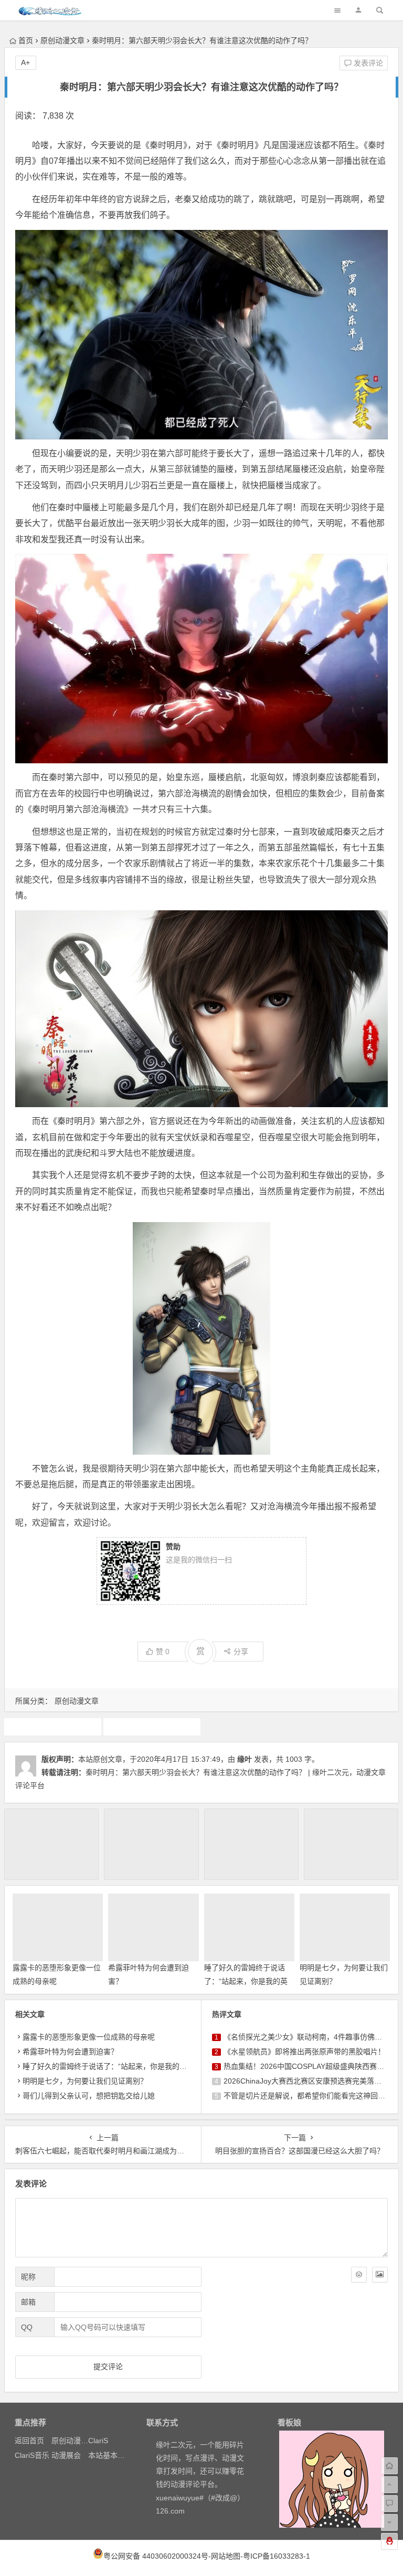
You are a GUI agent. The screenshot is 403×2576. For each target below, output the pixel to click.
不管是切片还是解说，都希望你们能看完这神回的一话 (312, 2096)
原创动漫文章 (62, 40)
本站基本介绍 (110, 2455)
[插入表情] (359, 2275)
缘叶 (245, 1759)
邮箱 (28, 2302)
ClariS (98, 2441)
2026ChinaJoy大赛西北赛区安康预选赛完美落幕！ (306, 2081)
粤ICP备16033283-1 (277, 2556)
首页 (26, 40)
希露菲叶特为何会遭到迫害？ (70, 2052)
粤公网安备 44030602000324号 (156, 2556)
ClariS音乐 (32, 2455)
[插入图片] (380, 2275)
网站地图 (226, 2556)
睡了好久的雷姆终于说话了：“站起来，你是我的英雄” (246, 1981)
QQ (27, 2327)
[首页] (389, 2466)
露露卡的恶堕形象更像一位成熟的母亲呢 (89, 2037)
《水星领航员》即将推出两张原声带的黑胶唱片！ (304, 2052)
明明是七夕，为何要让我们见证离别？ (85, 2081)
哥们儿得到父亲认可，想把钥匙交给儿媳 (89, 2096)
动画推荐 (52, 1727)
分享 (241, 1652)
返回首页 (29, 2441)
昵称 (28, 2277)
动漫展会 (66, 2455)
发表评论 (367, 63)
